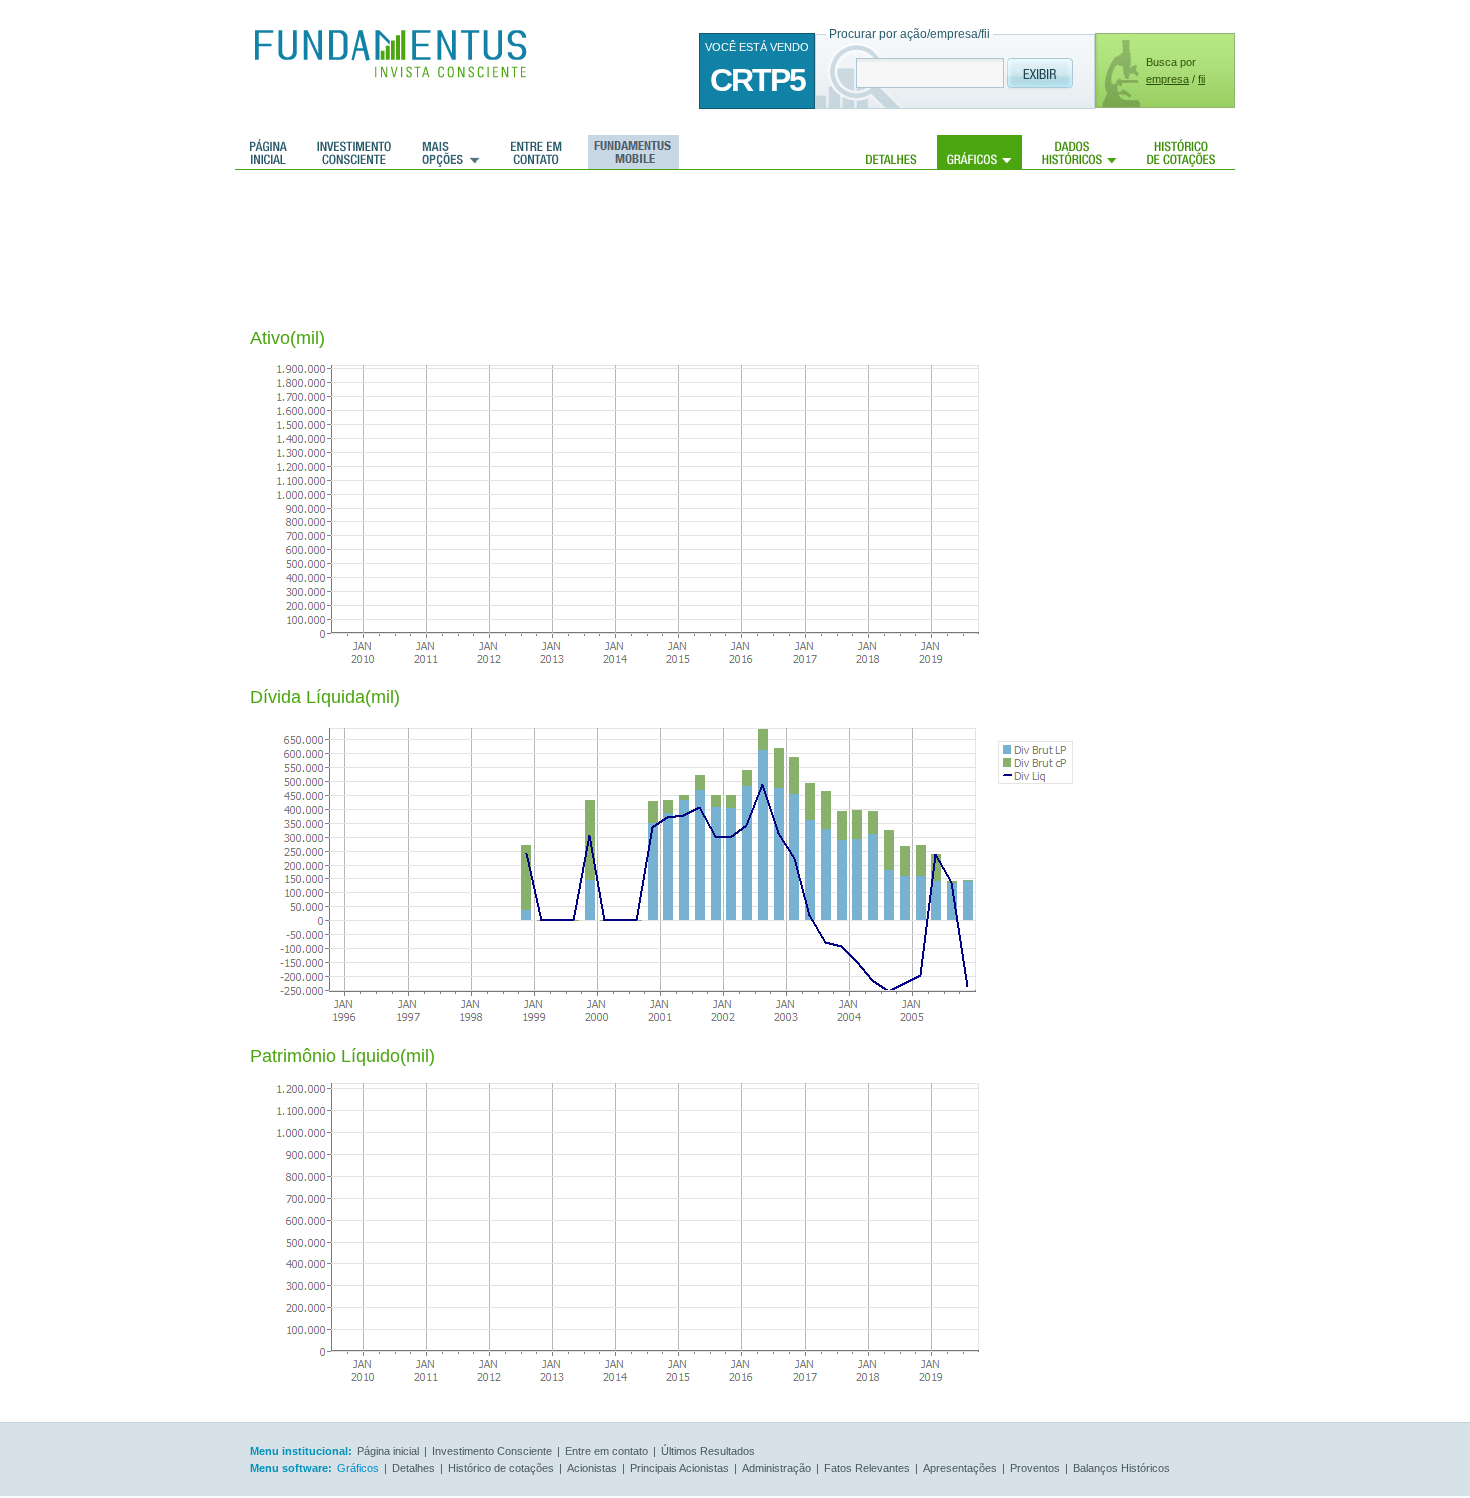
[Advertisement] (614, 235)
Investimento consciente (354, 152)
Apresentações (960, 1468)
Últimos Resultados (708, 1451)
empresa (1167, 79)
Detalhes (891, 152)
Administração (776, 1468)
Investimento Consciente (492, 1451)
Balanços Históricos (1121, 1468)
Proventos (1035, 1468)
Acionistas (592, 1468)
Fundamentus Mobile (630, 152)
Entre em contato (536, 152)
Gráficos (979, 152)
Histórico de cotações (1181, 152)
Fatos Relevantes (867, 1468)
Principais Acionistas (679, 1468)
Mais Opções (451, 152)
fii (1201, 79)
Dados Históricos (1079, 152)
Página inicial (268, 152)
